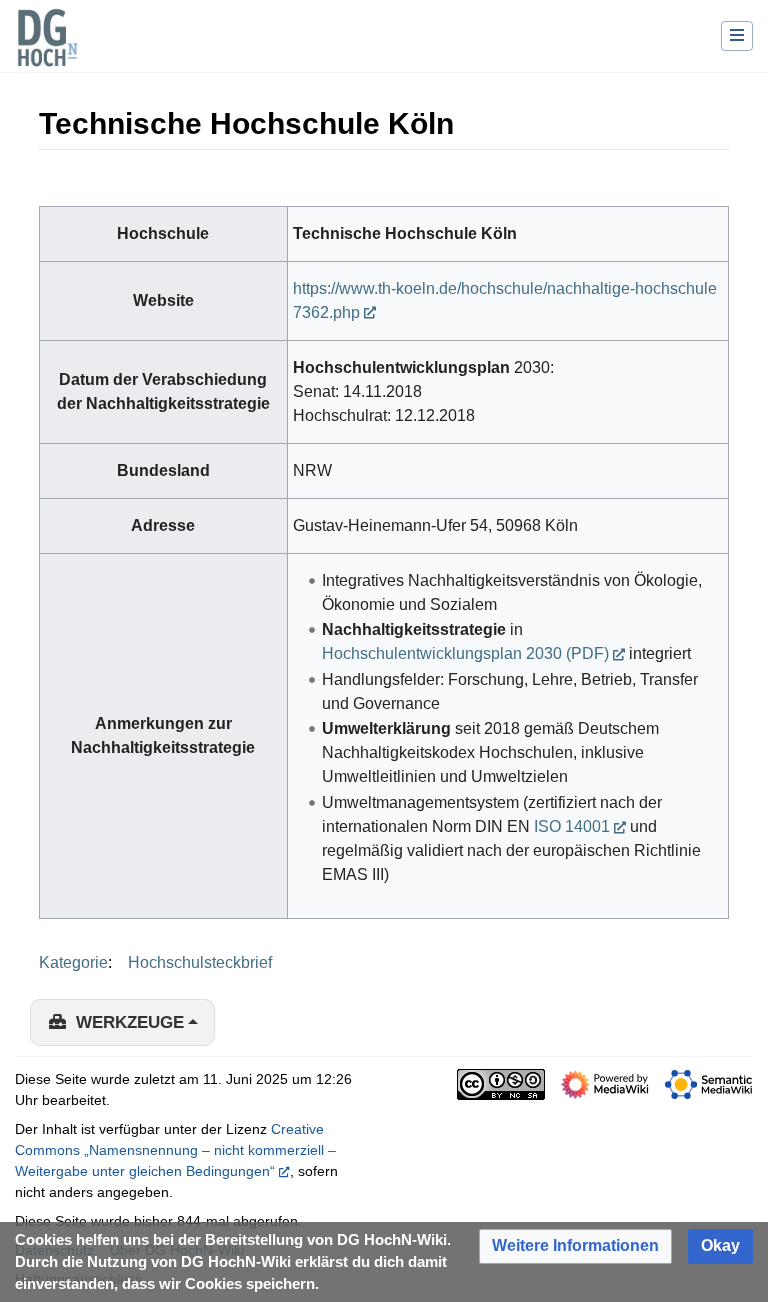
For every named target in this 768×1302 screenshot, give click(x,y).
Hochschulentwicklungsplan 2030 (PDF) (465, 653)
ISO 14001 (572, 826)
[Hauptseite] (47, 50)
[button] (575, 1246)
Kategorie (73, 962)
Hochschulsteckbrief (200, 962)
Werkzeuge (130, 1022)
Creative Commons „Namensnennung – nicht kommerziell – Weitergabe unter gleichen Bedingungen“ (175, 1150)
